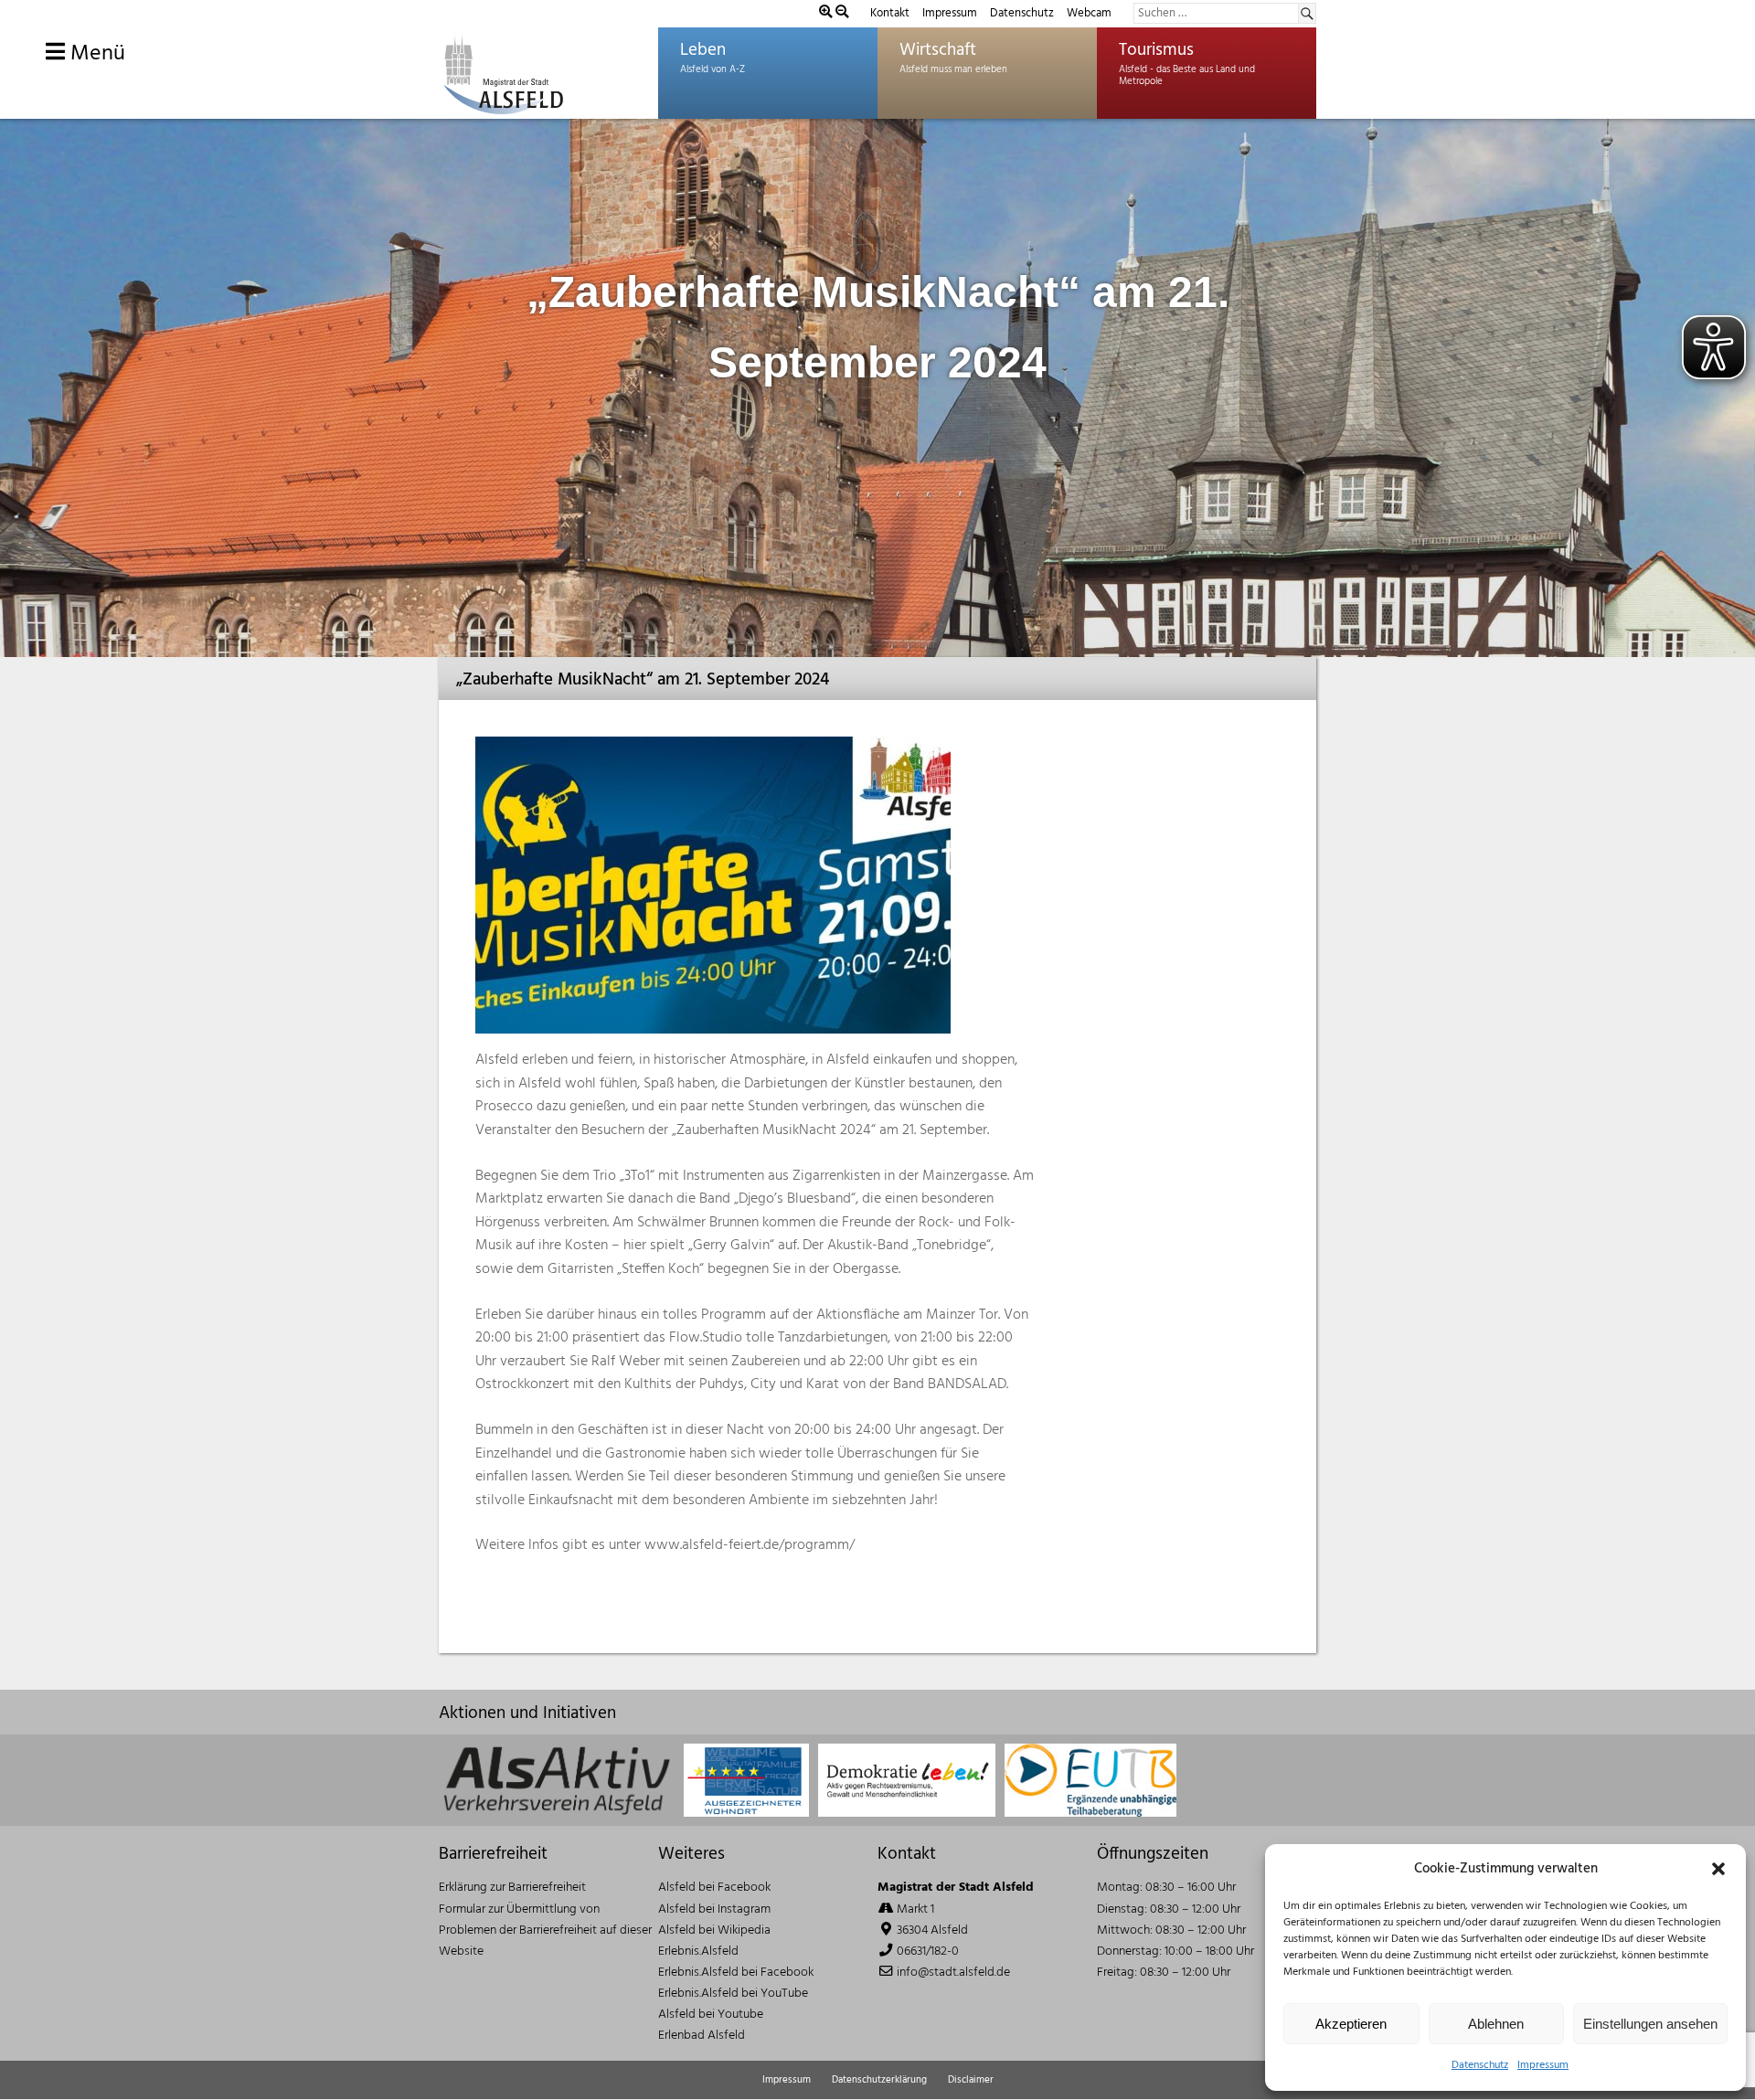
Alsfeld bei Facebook (714, 1888)
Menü (95, 54)
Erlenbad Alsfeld (702, 2036)
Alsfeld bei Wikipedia (714, 1930)
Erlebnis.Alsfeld (698, 1952)
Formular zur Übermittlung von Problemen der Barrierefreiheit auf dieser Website (545, 1930)
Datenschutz (1480, 2065)
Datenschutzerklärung (879, 2080)
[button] (1718, 1869)
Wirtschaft (938, 50)
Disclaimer (971, 2080)
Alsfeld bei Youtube (711, 2015)
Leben (703, 50)
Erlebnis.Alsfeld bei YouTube (733, 1994)
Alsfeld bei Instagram (714, 1909)
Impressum (1543, 2065)
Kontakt (890, 13)
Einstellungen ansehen (1650, 2024)
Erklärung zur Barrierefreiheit (512, 1888)
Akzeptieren (1351, 2024)
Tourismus (1156, 50)
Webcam (1089, 13)
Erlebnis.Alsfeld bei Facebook (736, 1973)
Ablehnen (1496, 2024)
